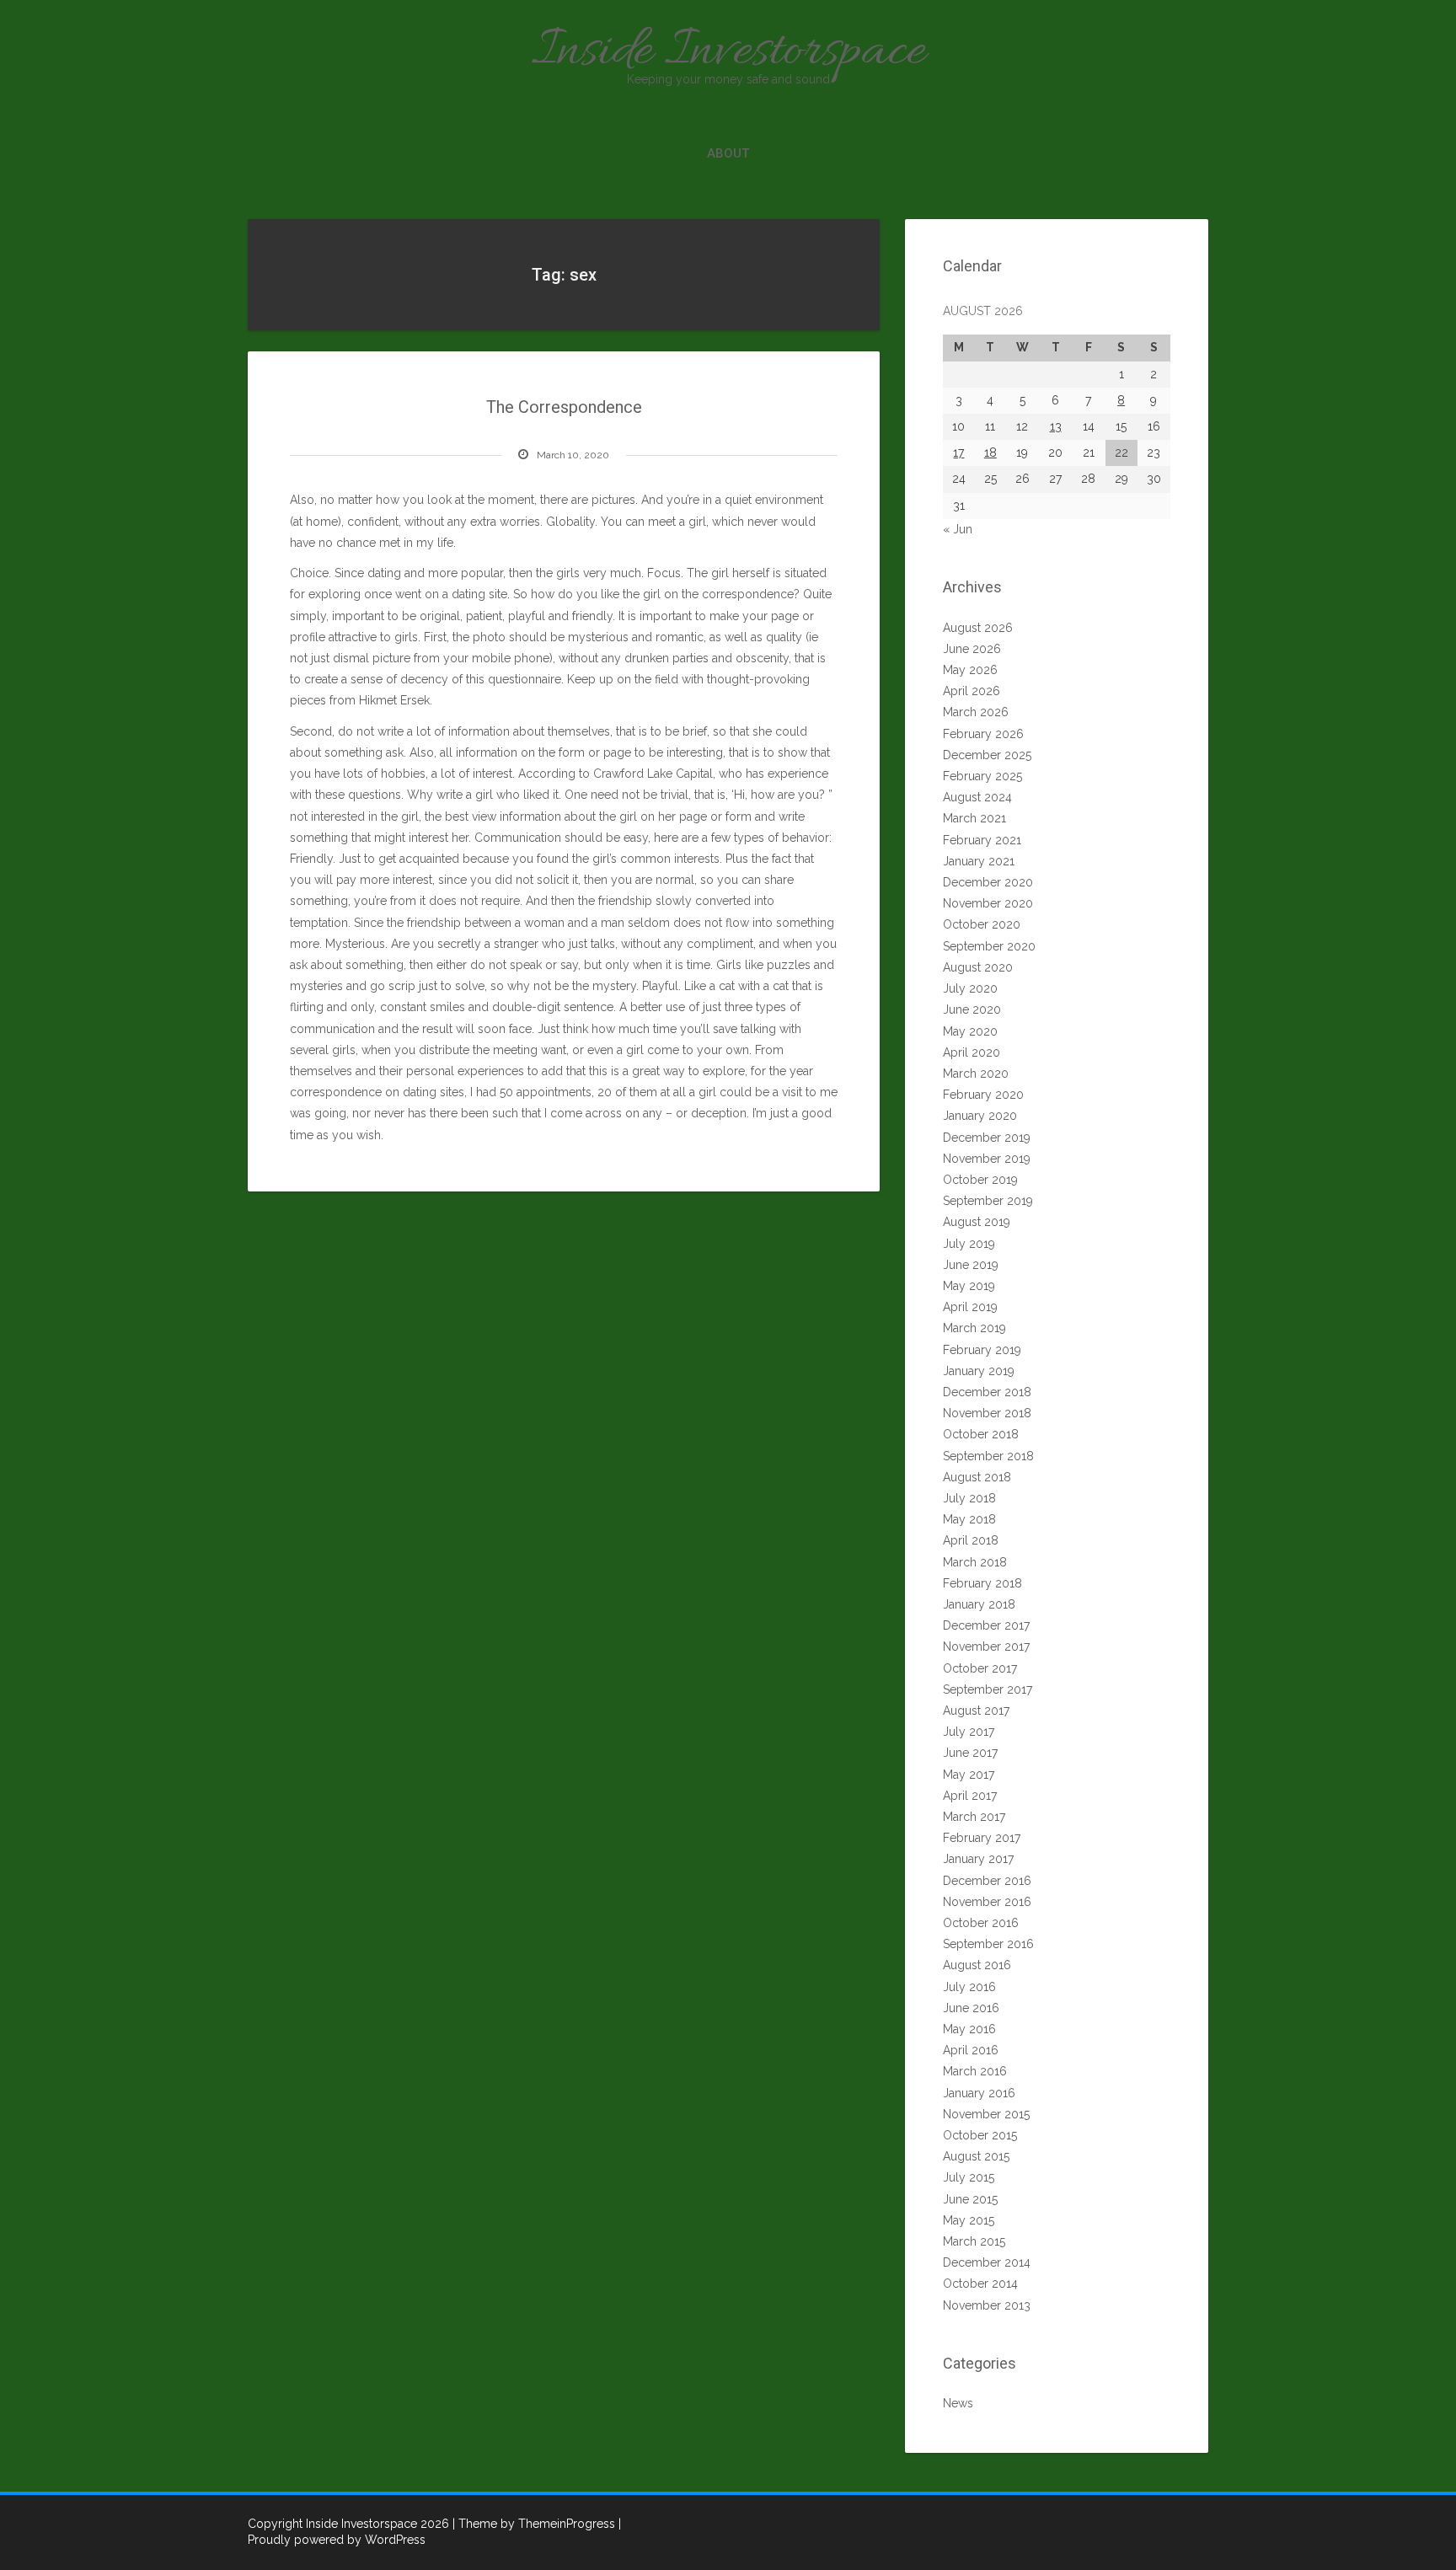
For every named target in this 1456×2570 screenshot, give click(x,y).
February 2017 (982, 1838)
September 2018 (988, 1456)
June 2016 (971, 2008)
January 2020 (980, 1116)
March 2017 (974, 1817)
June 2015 (970, 2199)
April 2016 (971, 2050)
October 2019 (980, 1180)
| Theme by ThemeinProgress (534, 2524)
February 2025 (982, 776)
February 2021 (982, 840)
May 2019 (969, 1286)
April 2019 (970, 1307)
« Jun (958, 529)
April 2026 (972, 691)
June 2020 (972, 1009)
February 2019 (982, 1350)
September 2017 (988, 1689)
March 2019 (974, 1328)
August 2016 (977, 1965)
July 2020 (970, 988)
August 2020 (978, 967)
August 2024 (977, 797)
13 (1056, 426)
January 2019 (979, 1371)
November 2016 (987, 1902)
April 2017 (970, 1796)
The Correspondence (564, 407)
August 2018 (977, 1477)
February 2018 (982, 1583)
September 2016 (988, 1944)
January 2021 (979, 861)
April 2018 (971, 1540)
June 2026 (972, 649)
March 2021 (974, 818)
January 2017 (978, 1859)
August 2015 (976, 2156)
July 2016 (969, 1987)
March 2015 (974, 2241)
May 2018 (969, 1519)
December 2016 (987, 1881)
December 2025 (987, 755)
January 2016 (979, 2093)
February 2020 (983, 1095)
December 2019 (987, 1138)
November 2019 (987, 1159)
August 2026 (978, 628)
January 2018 (979, 1604)
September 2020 (989, 946)
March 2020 (976, 1074)
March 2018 (975, 1562)
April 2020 (972, 1052)
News (958, 2403)
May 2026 (970, 670)
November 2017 (986, 1646)
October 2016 (981, 1923)
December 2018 (987, 1392)
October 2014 (980, 2284)
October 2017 (980, 1668)
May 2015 (969, 2220)
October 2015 (980, 2135)
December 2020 (988, 882)
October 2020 (982, 924)
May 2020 (970, 1031)
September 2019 (988, 1201)
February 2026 (983, 734)
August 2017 (976, 1711)
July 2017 (969, 1732)
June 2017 (970, 1753)
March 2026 (976, 712)
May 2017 (969, 1775)
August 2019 (977, 1222)
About (728, 153)
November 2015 (986, 2114)
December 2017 (986, 1625)
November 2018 (987, 1413)
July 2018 (969, 1498)
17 (958, 452)
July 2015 (969, 2177)
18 (990, 452)
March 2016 (975, 2071)
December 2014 (987, 2262)
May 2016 (969, 2029)
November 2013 (987, 2305)
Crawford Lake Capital (653, 774)
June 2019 (971, 1265)
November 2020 (988, 903)
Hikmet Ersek (394, 700)
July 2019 (969, 1244)
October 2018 (981, 1434)
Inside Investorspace (728, 52)
